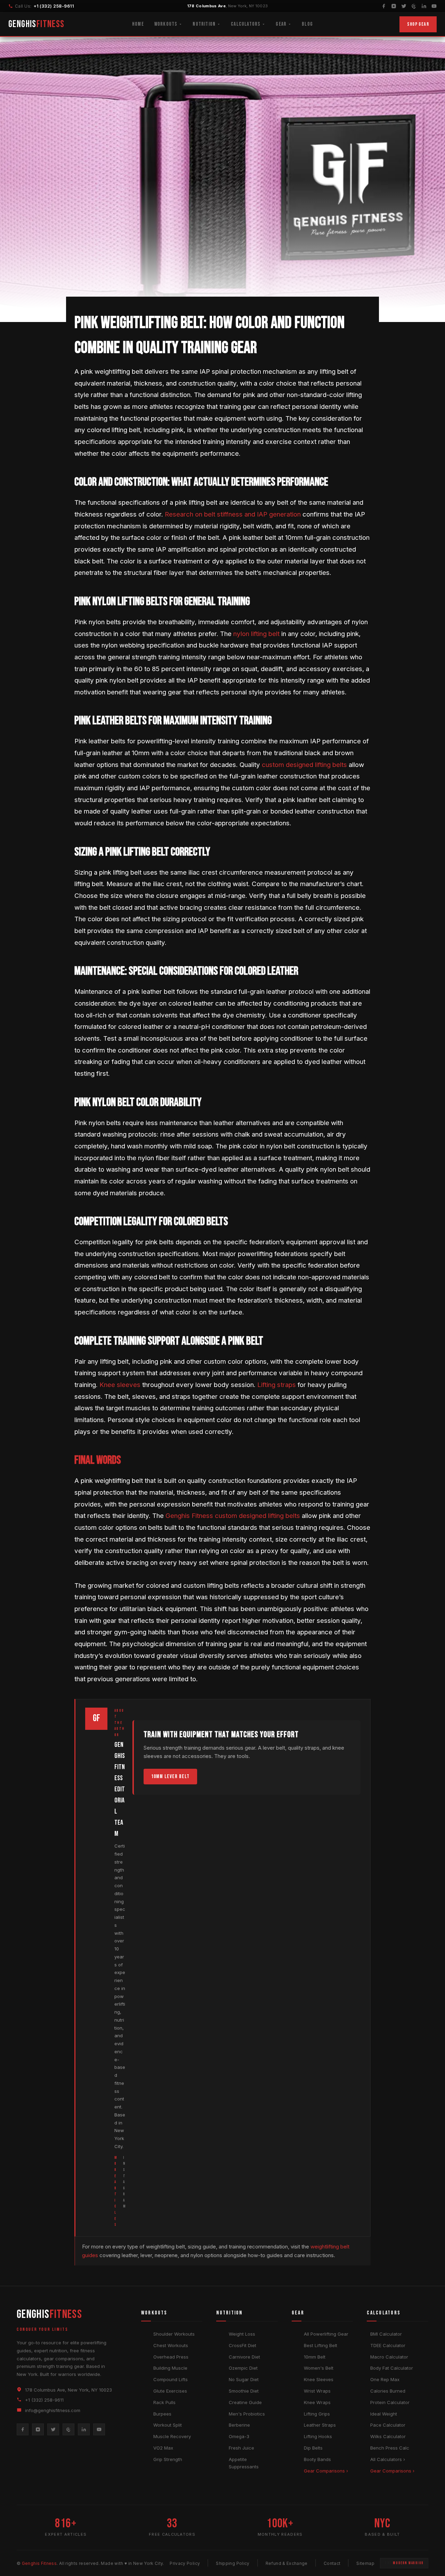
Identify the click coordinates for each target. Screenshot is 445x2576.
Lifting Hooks (318, 2436)
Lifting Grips (317, 2414)
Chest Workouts (171, 2345)
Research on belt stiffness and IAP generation (233, 514)
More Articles (116, 2191)
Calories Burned (388, 2391)
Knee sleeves (120, 1385)
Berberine (239, 2425)
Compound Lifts (171, 2379)
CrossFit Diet (242, 2345)
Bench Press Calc (390, 2448)
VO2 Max (163, 2448)
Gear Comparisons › (326, 2471)
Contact (332, 2563)
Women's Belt (319, 2368)
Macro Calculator (389, 2357)
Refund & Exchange (287, 2563)
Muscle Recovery (172, 2436)
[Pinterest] (414, 6)
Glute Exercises (170, 2391)
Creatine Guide (245, 2402)
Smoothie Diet (244, 2391)
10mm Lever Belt (170, 1777)
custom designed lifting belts (304, 765)
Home (138, 24)
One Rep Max (385, 2379)
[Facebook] (384, 6)
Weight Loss (242, 2334)
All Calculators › (388, 2459)
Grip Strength (168, 2459)
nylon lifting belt (256, 634)
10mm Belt (315, 2357)
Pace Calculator (388, 2425)
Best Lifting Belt (321, 2345)
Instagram (124, 2182)
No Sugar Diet (244, 2379)
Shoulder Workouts (174, 2334)
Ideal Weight (384, 2414)
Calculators (246, 24)
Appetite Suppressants (244, 2463)
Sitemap (365, 2563)
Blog (307, 24)
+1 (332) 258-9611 (54, 6)
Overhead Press (171, 2357)
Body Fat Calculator (392, 2368)
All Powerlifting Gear (326, 2334)
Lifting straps (277, 1385)
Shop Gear (418, 24)
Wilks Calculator (388, 2436)
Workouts (166, 24)
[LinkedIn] (424, 6)
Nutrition (204, 24)
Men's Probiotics (247, 2414)
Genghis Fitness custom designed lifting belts (233, 1516)
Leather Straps (320, 2425)
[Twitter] (404, 6)
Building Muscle (170, 2368)
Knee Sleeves (319, 2379)
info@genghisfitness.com (53, 2410)
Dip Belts (313, 2448)
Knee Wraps (317, 2402)
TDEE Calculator (388, 2345)
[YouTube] (434, 6)
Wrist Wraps (317, 2391)
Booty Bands (317, 2459)
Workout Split (168, 2425)
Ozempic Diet (243, 2368)
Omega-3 (239, 2436)
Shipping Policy (233, 2563)
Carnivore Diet (244, 2357)
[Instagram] (394, 6)
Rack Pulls (164, 2402)
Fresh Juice (241, 2448)
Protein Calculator (390, 2402)
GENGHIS (37, 24)
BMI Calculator (386, 2334)
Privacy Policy (185, 2563)
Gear (281, 24)
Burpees (162, 2414)
